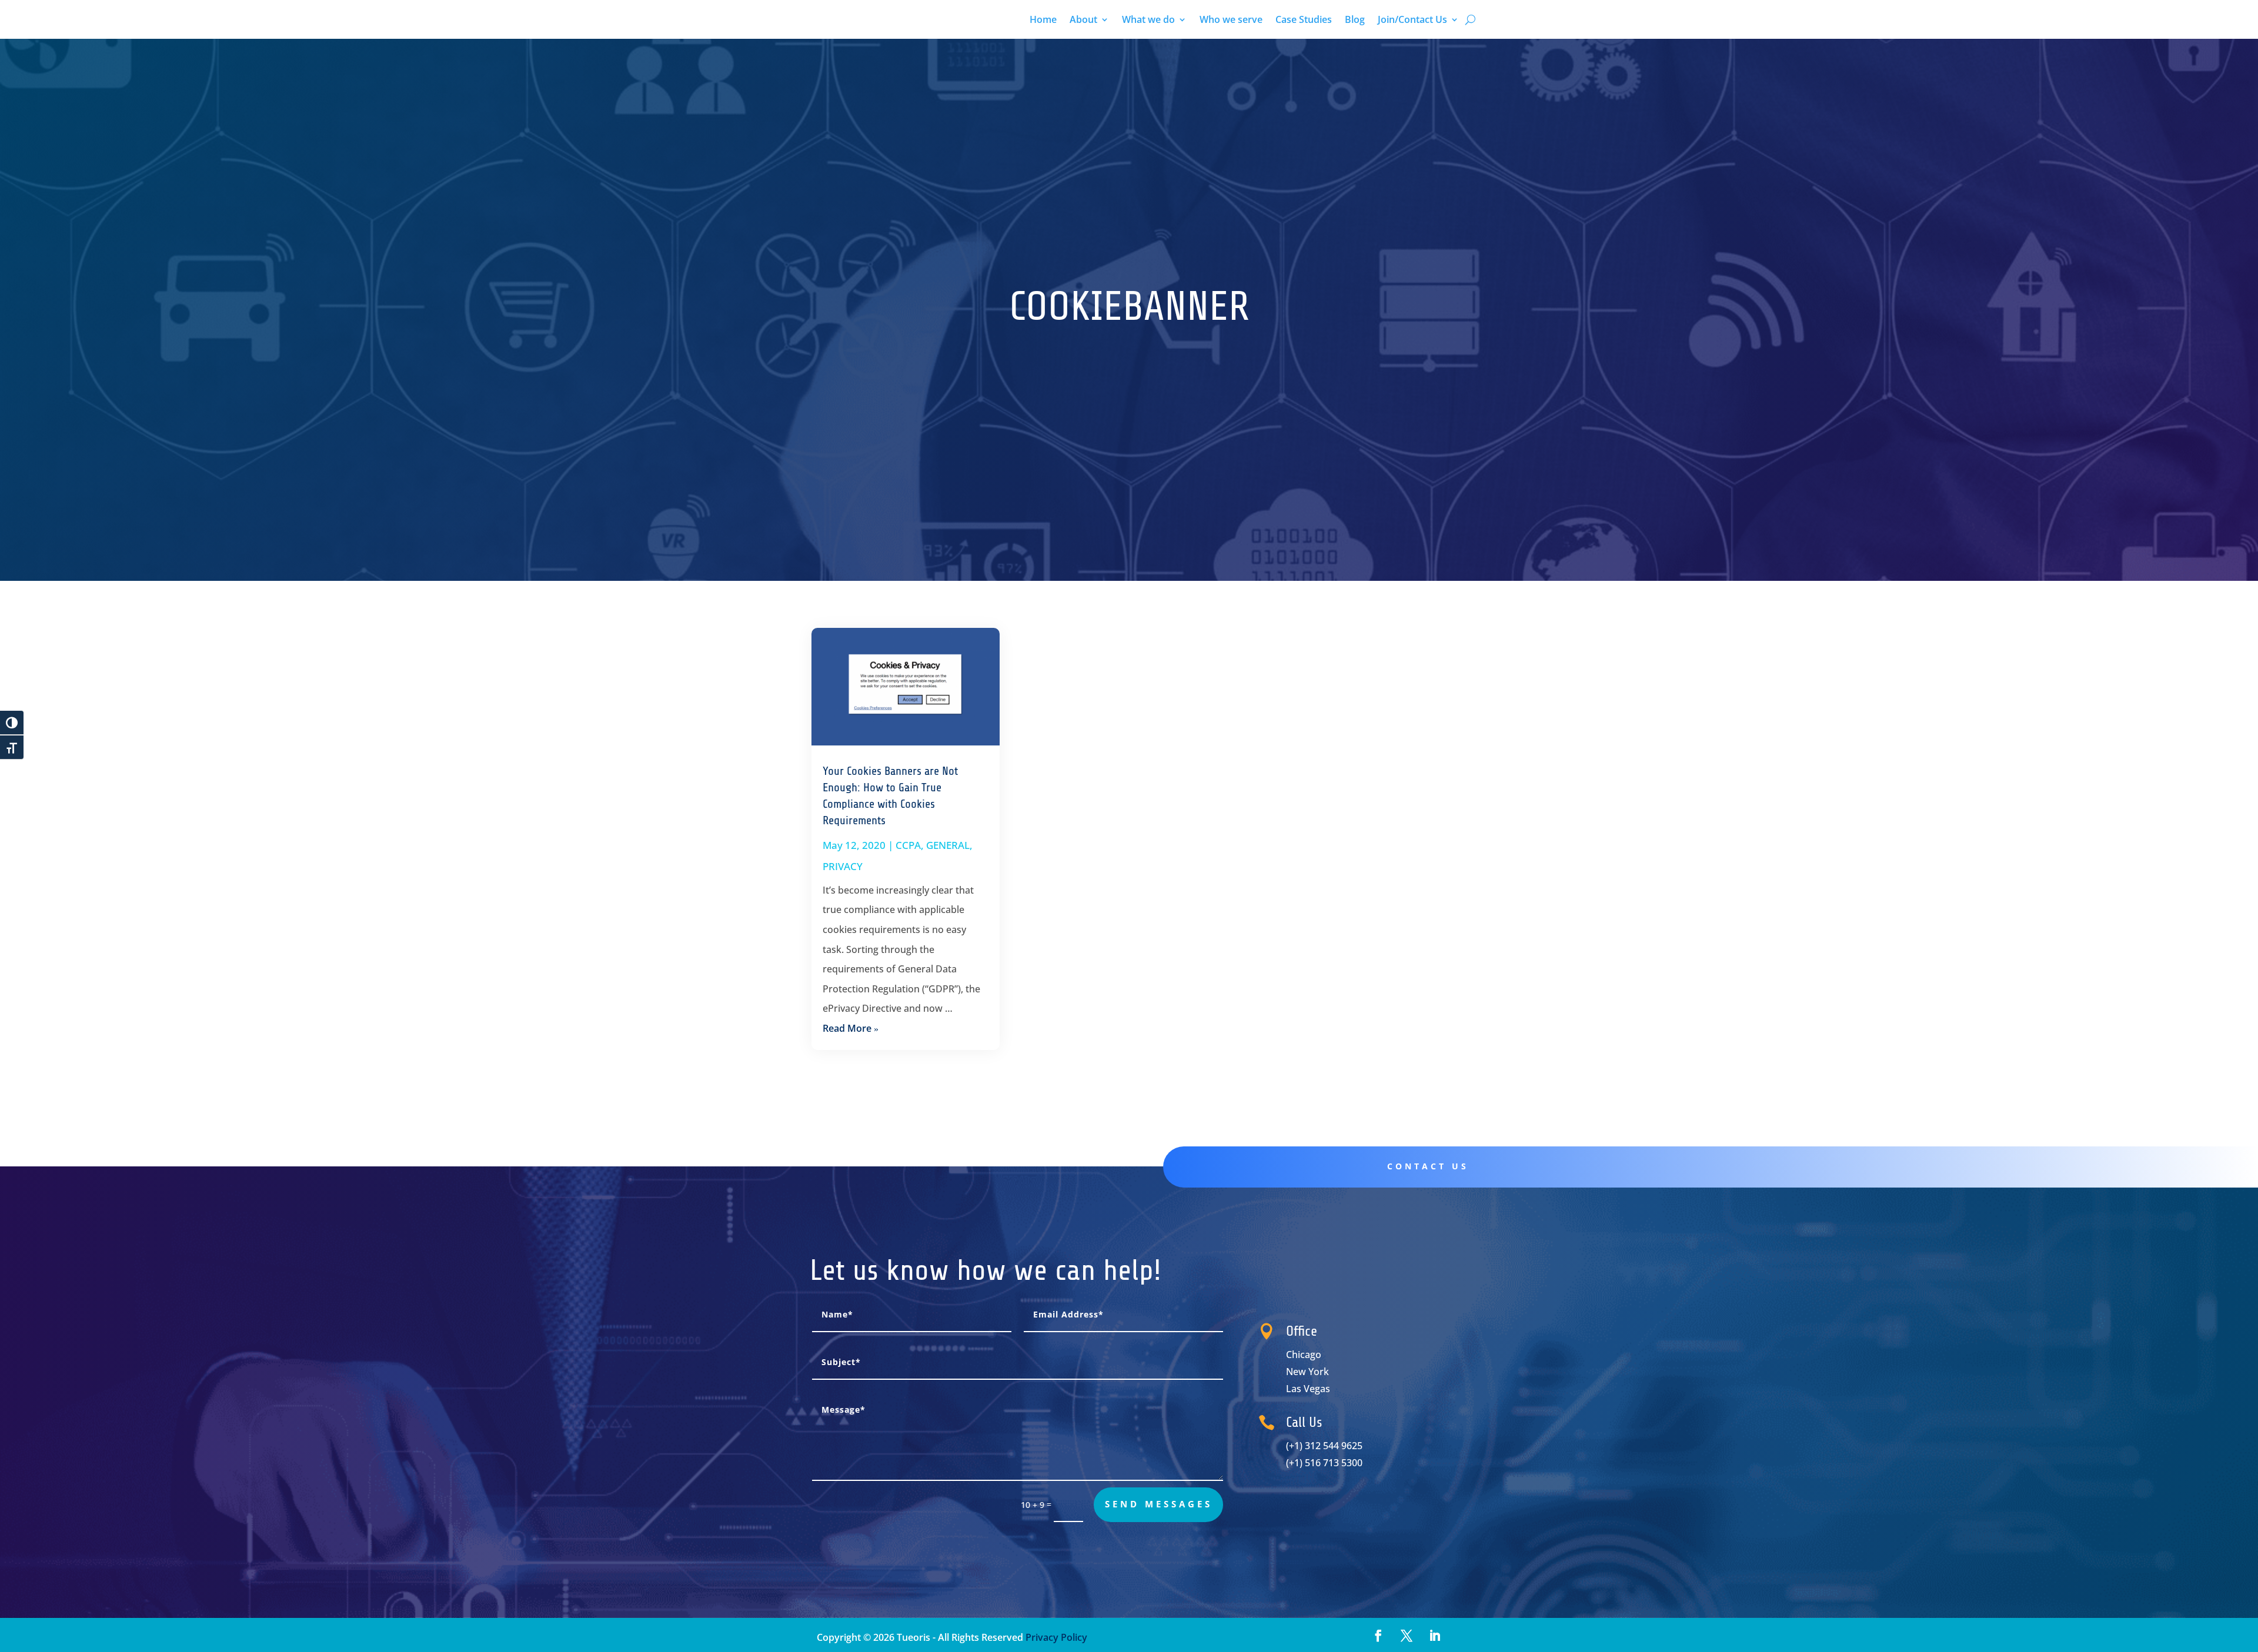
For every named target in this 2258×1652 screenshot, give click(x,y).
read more (847, 1028)
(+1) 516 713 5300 (1324, 1463)
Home (1043, 21)
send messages (1159, 1504)
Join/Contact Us (1412, 21)
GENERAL (948, 845)
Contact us (1428, 1166)
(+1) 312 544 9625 (1324, 1446)
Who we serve (1231, 21)
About (1083, 21)
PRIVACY (843, 866)
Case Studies (1304, 21)
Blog (1355, 21)
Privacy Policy (1055, 1637)
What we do (1148, 21)
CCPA (908, 845)
